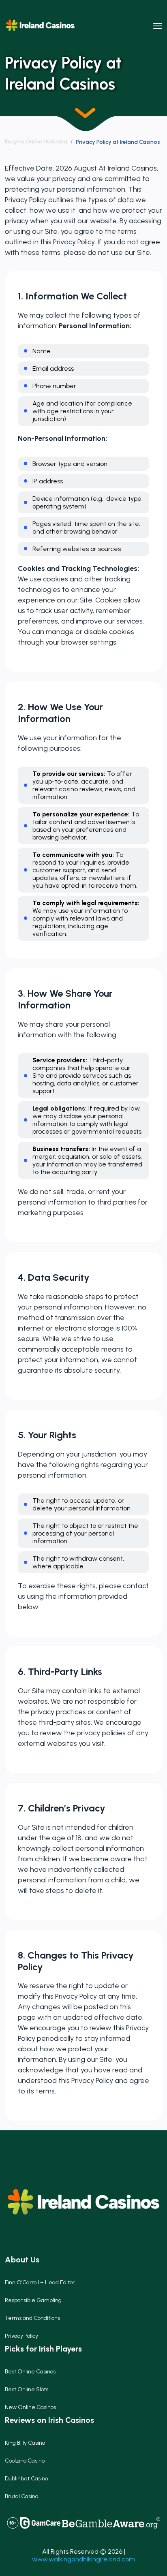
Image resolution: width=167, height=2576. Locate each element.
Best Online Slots (27, 2389)
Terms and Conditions (32, 2318)
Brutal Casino (21, 2496)
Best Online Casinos (30, 2372)
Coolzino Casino (25, 2461)
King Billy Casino (25, 2443)
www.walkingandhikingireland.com (83, 2559)
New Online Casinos (30, 2407)
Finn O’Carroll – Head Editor (40, 2282)
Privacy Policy (21, 2336)
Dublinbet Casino (26, 2479)
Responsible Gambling (33, 2300)
